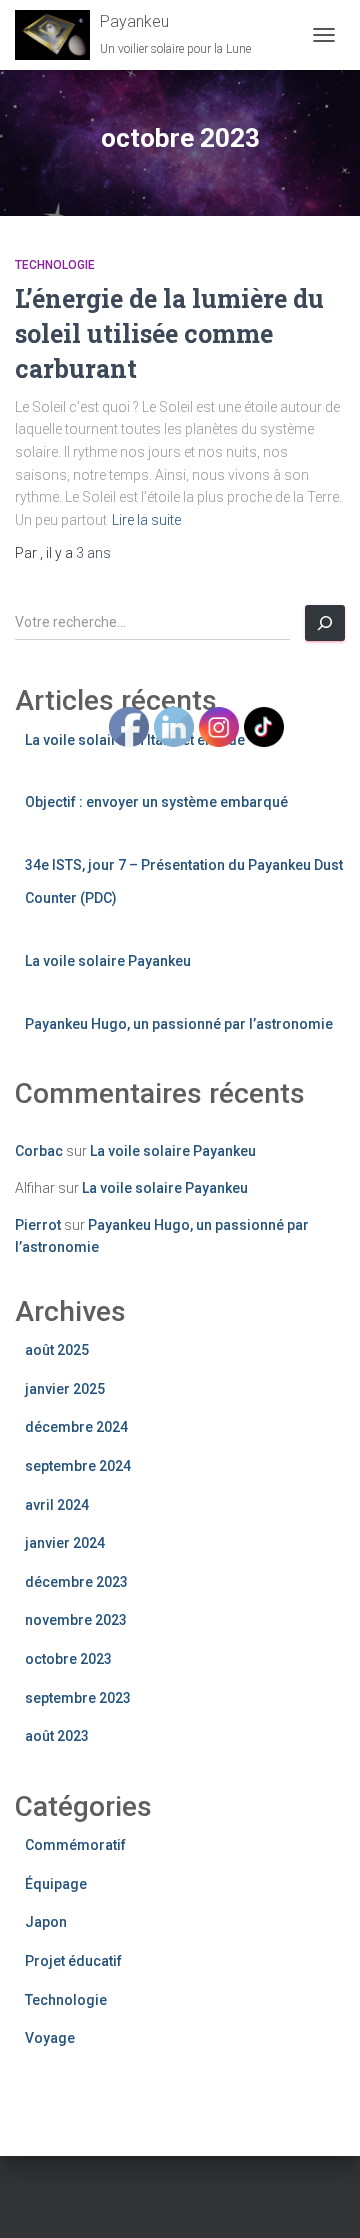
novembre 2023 (76, 1620)
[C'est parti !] (325, 623)
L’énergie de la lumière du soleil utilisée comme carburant (169, 333)
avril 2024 (57, 1505)
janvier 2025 (65, 1389)
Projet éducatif (73, 1961)
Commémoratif (75, 1845)
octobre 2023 (68, 1659)
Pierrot (38, 1225)
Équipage (56, 1884)
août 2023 (57, 1736)
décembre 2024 (76, 1427)
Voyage (50, 2038)
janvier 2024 (65, 1543)
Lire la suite (146, 520)
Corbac (39, 1151)
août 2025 (57, 1350)
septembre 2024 (78, 1466)
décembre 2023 (76, 1582)
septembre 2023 (78, 1698)
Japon (46, 1922)
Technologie (55, 265)
